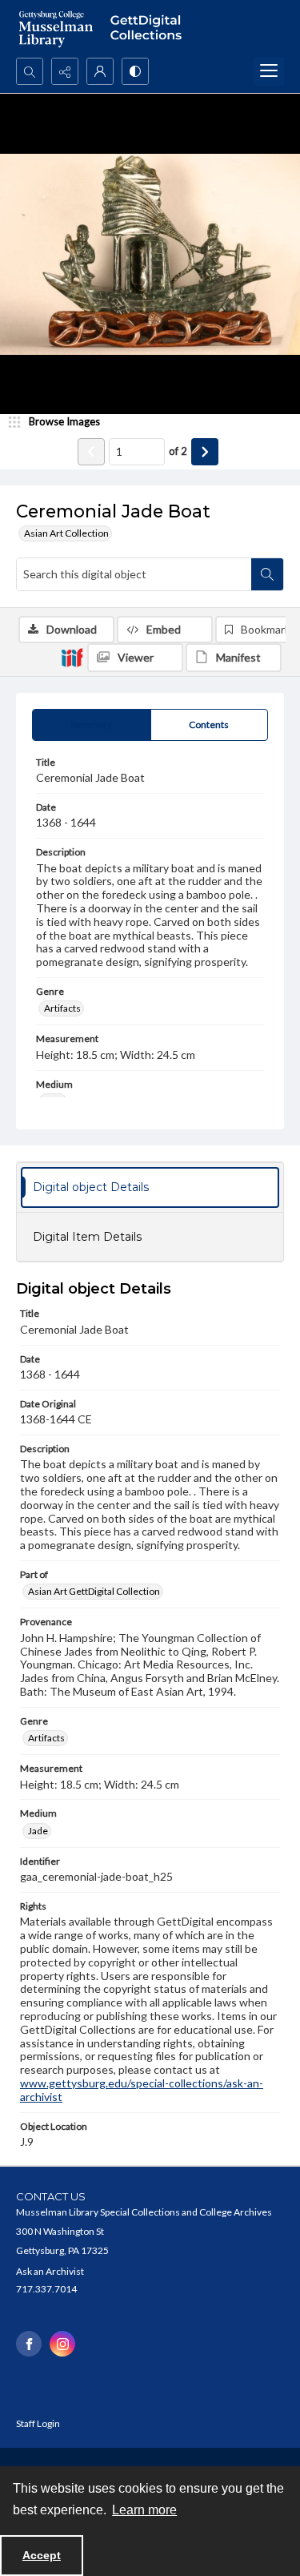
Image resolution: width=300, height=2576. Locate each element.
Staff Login (38, 2423)
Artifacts (62, 1008)
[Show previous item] (91, 452)
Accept (42, 2555)
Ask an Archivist (50, 2271)
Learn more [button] (144, 2510)
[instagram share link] (62, 2344)
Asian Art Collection (66, 533)
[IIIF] (72, 657)
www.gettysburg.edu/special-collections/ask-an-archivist (142, 2090)
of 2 (178, 451)
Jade (38, 1831)
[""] (150, 29)
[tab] (92, 725)
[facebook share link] (29, 2344)
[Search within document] (267, 574)
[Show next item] (205, 452)
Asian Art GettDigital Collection (94, 1591)
